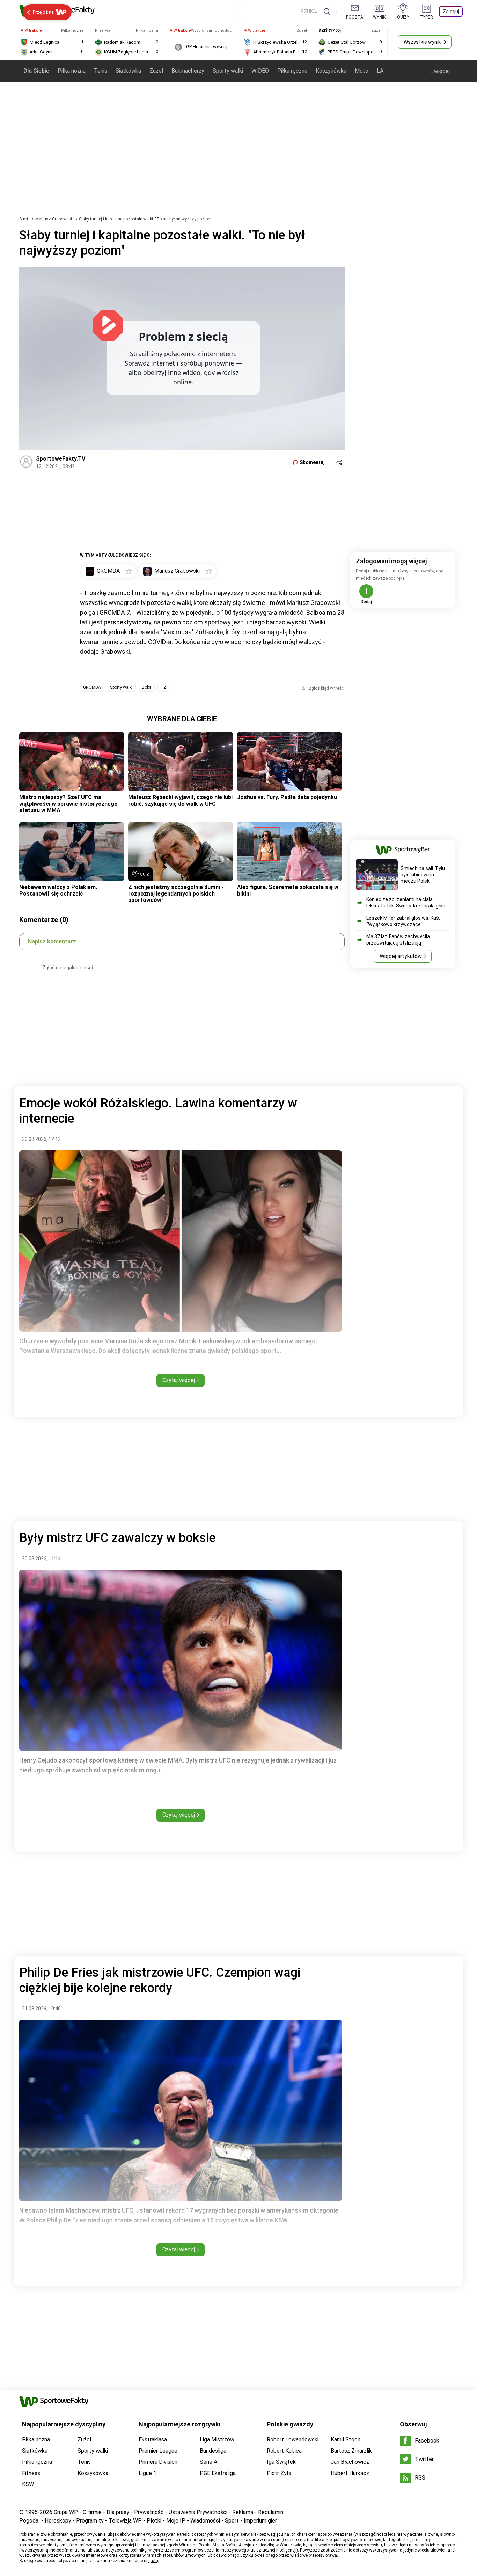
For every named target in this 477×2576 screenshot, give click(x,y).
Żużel (156, 71)
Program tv (90, 2521)
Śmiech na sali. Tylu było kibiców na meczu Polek (423, 875)
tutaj (155, 2561)
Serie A (208, 2462)
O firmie (92, 2512)
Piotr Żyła (279, 2473)
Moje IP (176, 2521)
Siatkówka (128, 71)
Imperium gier (260, 2521)
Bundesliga (213, 2451)
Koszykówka (331, 71)
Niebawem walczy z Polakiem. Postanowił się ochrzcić (58, 890)
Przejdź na (43, 12)
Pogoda (29, 2521)
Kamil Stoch (346, 2440)
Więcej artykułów (401, 956)
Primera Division (158, 2462)
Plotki (154, 2521)
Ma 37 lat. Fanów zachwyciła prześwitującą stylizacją (398, 940)
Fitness (31, 2473)
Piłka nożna (72, 71)
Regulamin (271, 2512)
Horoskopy (58, 2521)
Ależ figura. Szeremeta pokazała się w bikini (288, 890)
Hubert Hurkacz (350, 2473)
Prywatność (149, 2512)
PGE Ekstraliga (218, 2473)
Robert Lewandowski (293, 2440)
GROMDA (92, 687)
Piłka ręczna (292, 71)
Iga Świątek (281, 2462)
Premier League (158, 2451)
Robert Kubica (284, 2451)
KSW (28, 2484)
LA (380, 71)
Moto (362, 71)
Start (24, 219)
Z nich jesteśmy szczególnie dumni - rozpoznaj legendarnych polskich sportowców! (176, 893)
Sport (232, 2521)
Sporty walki (228, 71)
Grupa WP (66, 2512)
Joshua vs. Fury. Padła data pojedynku (287, 797)
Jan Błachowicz (350, 2462)
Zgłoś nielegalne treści (68, 968)
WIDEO (260, 71)
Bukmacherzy (188, 71)
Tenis (101, 71)
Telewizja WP (125, 2521)
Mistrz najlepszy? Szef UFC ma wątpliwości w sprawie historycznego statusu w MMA (68, 804)
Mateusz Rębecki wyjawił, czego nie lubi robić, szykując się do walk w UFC (180, 800)
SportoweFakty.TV (61, 459)
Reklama (243, 2512)
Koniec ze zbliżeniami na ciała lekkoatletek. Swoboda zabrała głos (406, 903)
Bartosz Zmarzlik (351, 2451)
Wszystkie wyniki (423, 42)
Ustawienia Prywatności (198, 2512)
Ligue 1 (148, 2473)
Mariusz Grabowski (54, 219)
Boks (147, 687)
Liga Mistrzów (217, 2440)
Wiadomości (205, 2521)
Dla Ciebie (36, 71)
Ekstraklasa (153, 2440)
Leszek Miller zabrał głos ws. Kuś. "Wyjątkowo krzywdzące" (403, 921)
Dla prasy (118, 2512)
